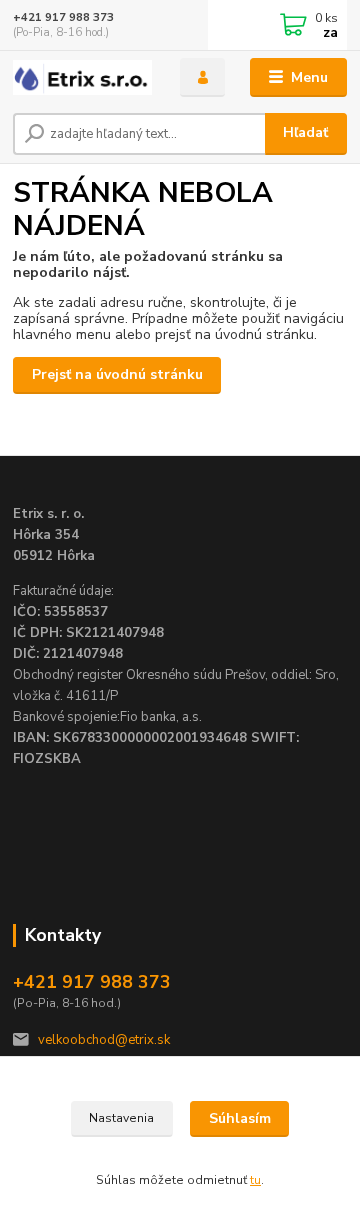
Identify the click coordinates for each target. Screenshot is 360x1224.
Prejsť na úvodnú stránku (117, 374)
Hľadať (305, 132)
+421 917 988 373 (63, 17)
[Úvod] (82, 77)
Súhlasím (240, 1118)
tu (255, 1180)
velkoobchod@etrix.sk (104, 1040)
